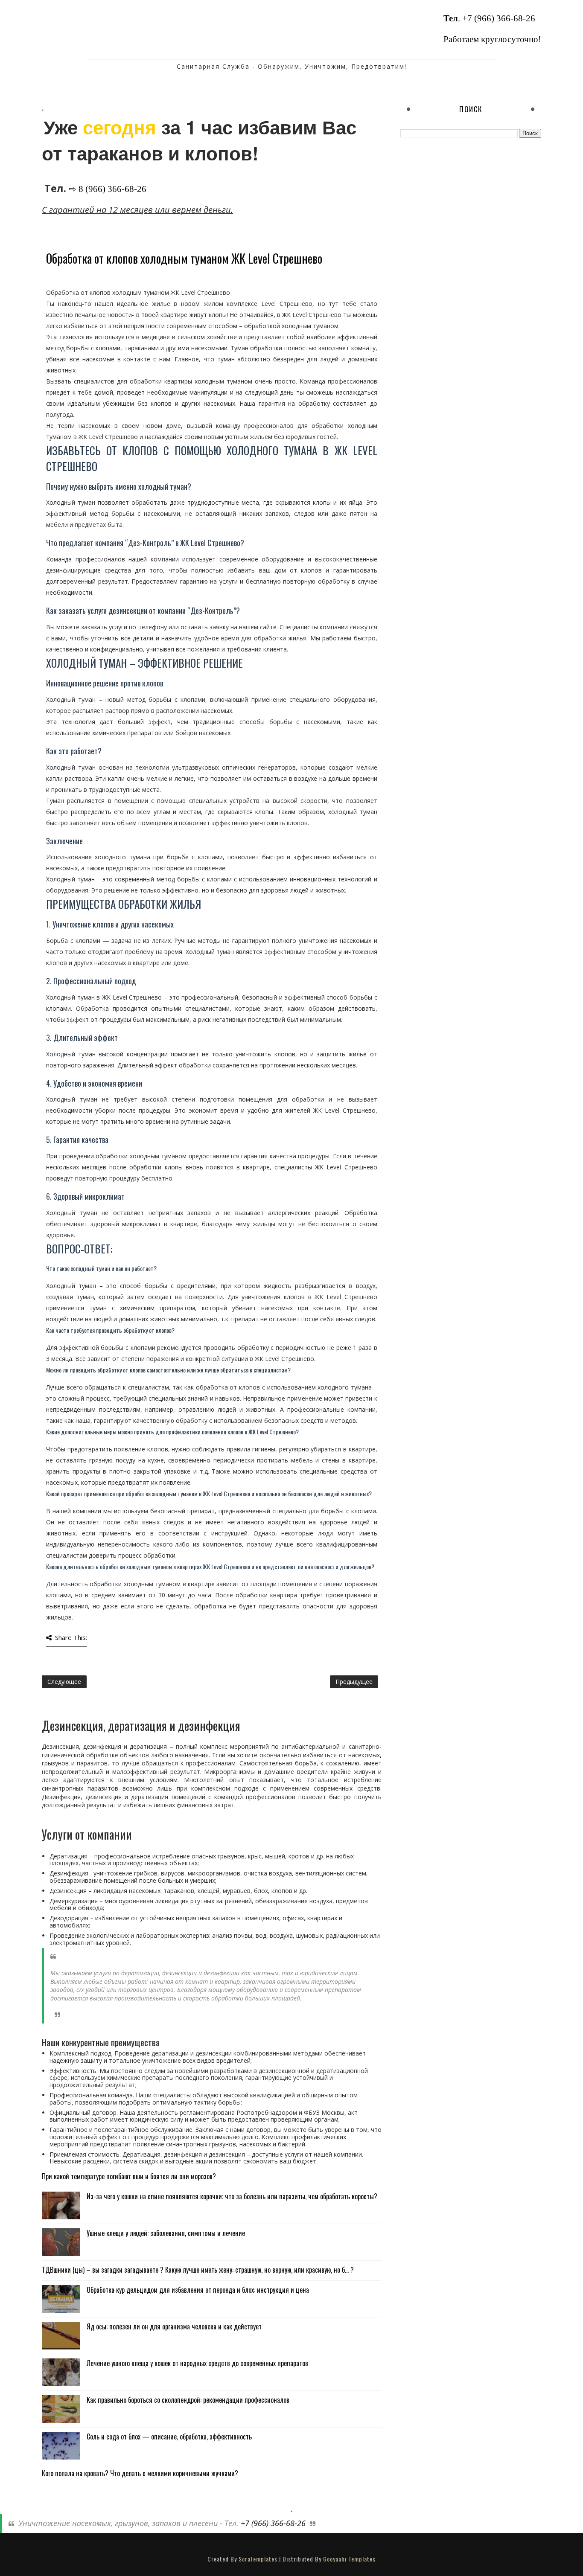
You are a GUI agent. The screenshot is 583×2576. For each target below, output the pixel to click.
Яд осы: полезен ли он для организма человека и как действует (174, 2326)
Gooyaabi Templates (349, 2559)
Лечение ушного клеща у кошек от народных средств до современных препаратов (197, 2363)
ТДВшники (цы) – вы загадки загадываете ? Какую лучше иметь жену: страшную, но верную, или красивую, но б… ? (198, 2270)
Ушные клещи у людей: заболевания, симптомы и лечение (166, 2233)
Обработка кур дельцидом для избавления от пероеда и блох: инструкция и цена (198, 2290)
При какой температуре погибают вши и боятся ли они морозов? (129, 2176)
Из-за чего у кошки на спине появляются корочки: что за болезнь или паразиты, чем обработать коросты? (232, 2196)
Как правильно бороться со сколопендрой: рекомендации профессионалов (188, 2400)
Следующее (64, 1682)
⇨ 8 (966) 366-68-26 (108, 189)
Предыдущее (354, 1682)
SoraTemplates (258, 2559)
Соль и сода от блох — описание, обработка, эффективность (169, 2436)
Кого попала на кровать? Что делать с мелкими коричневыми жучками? (140, 2473)
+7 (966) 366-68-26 (499, 18)
